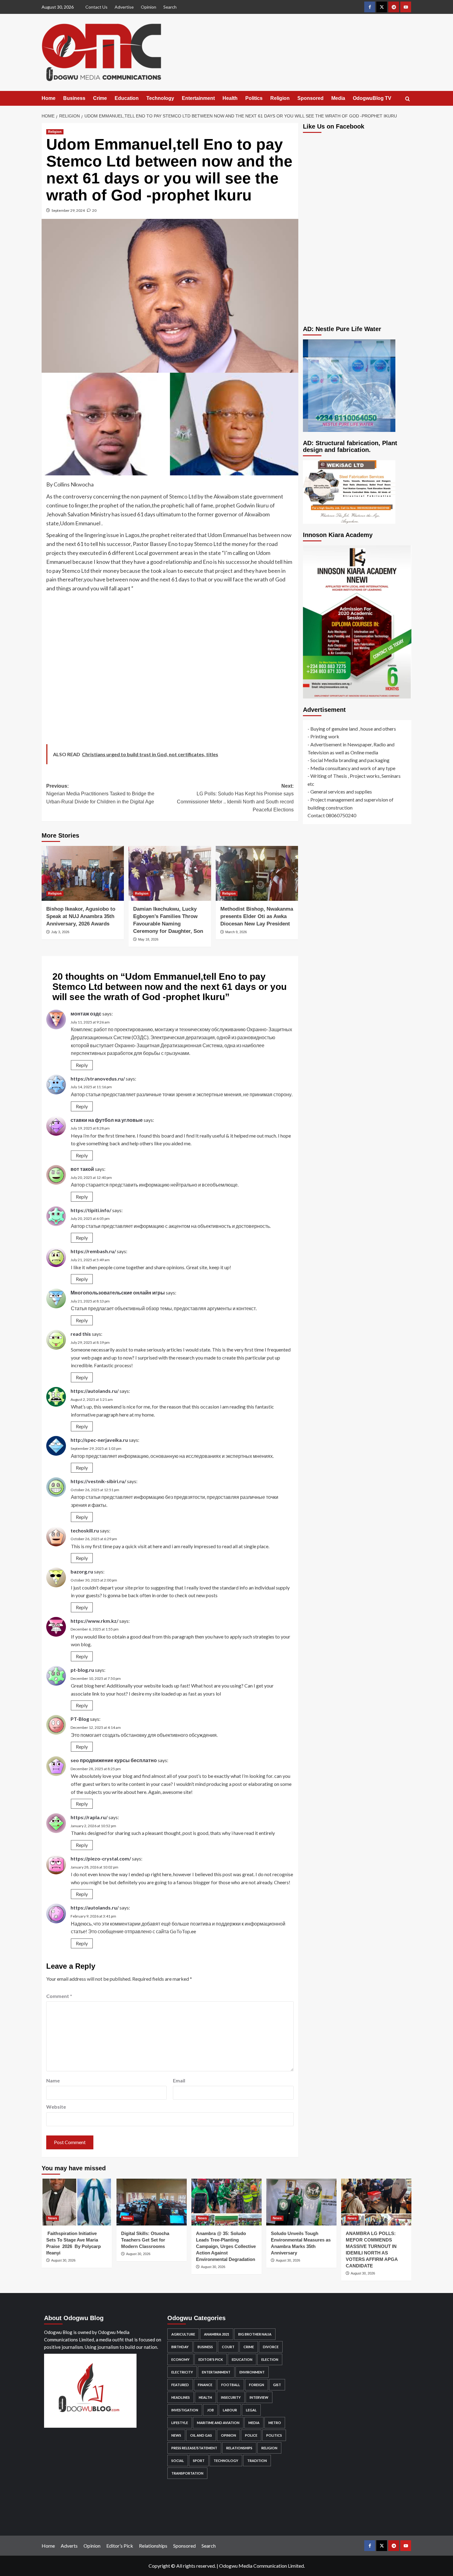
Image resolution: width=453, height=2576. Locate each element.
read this (81, 1334)
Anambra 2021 (217, 2334)
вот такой (82, 1169)
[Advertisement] (170, 670)
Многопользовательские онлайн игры (118, 1292)
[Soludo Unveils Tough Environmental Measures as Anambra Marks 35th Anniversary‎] (301, 2202)
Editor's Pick (211, 2359)
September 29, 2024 (68, 210)
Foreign (257, 2385)
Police (251, 2435)
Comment (59, 1996)
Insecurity (231, 2397)
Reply (82, 1065)
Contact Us (96, 7)
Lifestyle (180, 2423)
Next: (235, 798)
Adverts (69, 2546)
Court (228, 2347)
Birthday (180, 2347)
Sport (199, 2461)
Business (74, 98)
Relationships (239, 2448)
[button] (408, 99)
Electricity (182, 2372)
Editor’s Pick (120, 2546)
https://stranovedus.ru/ (98, 1079)
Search (170, 7)
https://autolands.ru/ (95, 1391)
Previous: (100, 794)
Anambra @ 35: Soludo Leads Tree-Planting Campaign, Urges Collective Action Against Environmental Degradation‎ (226, 2246)
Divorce (271, 2347)
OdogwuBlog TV (372, 98)
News (53, 2218)
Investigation (185, 2410)
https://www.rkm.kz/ (94, 1621)
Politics (254, 98)
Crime (100, 98)
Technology (160, 98)
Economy (180, 2359)
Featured (180, 2385)
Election (270, 2359)
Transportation (187, 2473)
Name (53, 2080)
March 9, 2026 (236, 932)
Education (127, 98)
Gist (277, 2385)
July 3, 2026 (60, 932)
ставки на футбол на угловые (107, 1120)
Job (210, 2410)
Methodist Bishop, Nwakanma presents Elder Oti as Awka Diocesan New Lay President (257, 916)
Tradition (257, 2461)
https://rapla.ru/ (89, 1817)
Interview (259, 2397)
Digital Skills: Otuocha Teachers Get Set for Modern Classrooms (145, 2240)
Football (231, 2385)
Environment (252, 2372)
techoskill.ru (85, 1530)
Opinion (149, 7)
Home (49, 98)
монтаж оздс (86, 1013)
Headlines (181, 2397)
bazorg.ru (82, 1571)
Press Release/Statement (194, 2448)
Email (179, 2080)
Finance (205, 2385)
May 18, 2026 (148, 939)
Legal (251, 2410)
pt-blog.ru (82, 1670)
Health (230, 98)
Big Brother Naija (255, 2334)
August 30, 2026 (63, 2260)
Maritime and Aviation (218, 2423)
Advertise (124, 7)
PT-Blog (80, 1719)
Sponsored (310, 98)
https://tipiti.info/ (91, 1210)
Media (338, 98)
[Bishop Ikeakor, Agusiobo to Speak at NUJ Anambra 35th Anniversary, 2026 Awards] (83, 873)
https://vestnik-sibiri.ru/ (98, 1481)
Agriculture (183, 2334)
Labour (230, 2410)
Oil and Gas (201, 2435)
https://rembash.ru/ (93, 1251)
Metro (275, 2423)
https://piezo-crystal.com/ (101, 1858)
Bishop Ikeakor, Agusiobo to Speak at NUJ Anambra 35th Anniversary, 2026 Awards (81, 916)
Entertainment (198, 98)
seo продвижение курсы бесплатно (114, 1760)
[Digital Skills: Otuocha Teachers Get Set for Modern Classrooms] (152, 2202)
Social (178, 2461)
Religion (280, 98)
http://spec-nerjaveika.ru (99, 1440)
